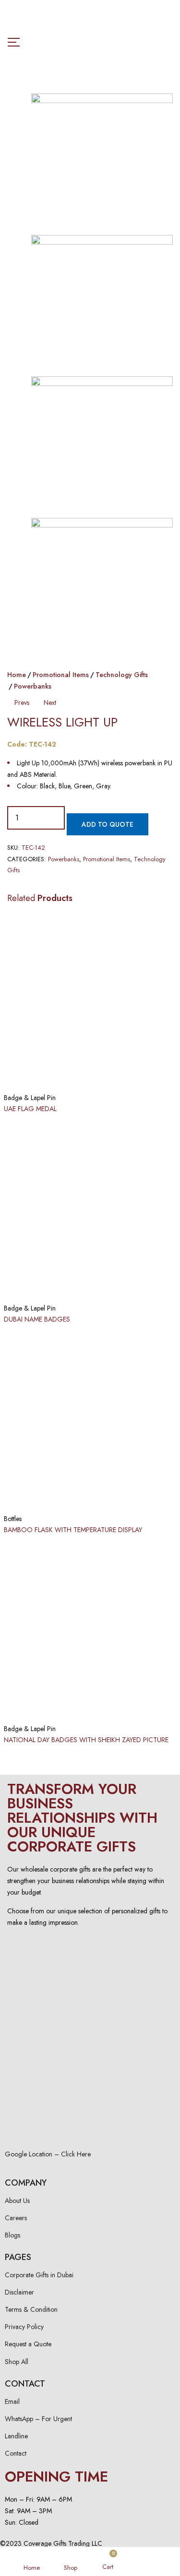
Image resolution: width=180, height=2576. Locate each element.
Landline (16, 2436)
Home (17, 675)
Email (12, 2401)
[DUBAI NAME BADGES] (90, 1211)
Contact (16, 2453)
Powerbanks (33, 686)
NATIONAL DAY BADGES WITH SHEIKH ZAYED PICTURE (86, 1740)
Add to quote (108, 824)
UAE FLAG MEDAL (30, 1109)
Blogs (12, 2235)
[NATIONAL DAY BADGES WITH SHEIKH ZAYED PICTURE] (90, 1631)
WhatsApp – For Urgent (38, 2419)
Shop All (17, 2362)
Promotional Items (61, 675)
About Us (17, 2201)
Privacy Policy (24, 2327)
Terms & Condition (31, 2309)
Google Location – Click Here (48, 2154)
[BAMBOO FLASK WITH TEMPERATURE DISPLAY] (90, 1421)
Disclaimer (19, 2292)
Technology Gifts (122, 675)
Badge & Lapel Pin (30, 1098)
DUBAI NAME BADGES (37, 1319)
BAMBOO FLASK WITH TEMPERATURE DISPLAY (73, 1530)
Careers (16, 2218)
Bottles (13, 1519)
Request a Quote (28, 2344)
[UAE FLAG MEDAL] (90, 1000)
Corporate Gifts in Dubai (39, 2275)
